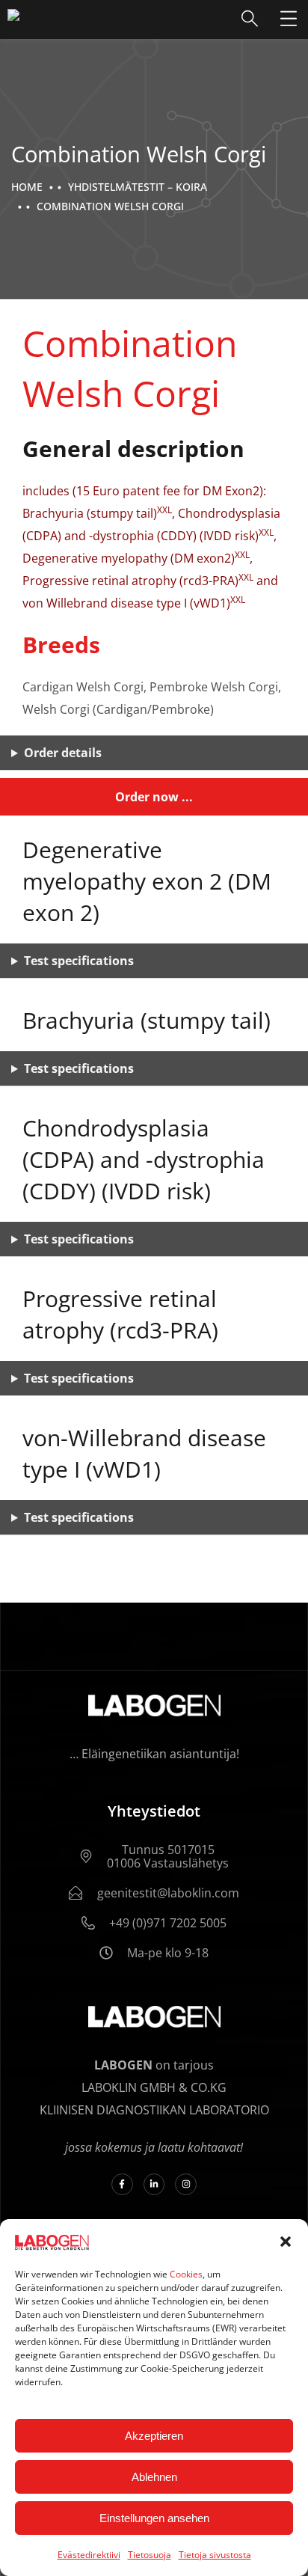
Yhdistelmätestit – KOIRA (138, 187)
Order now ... (154, 797)
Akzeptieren (154, 2436)
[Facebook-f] (122, 2184)
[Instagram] (186, 2184)
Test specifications (79, 961)
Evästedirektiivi (89, 2555)
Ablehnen (154, 2477)
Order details (63, 753)
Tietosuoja (150, 2555)
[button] (286, 2242)
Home (27, 187)
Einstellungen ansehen (154, 2518)
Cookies (186, 2274)
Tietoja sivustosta (215, 2555)
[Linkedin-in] (154, 2184)
